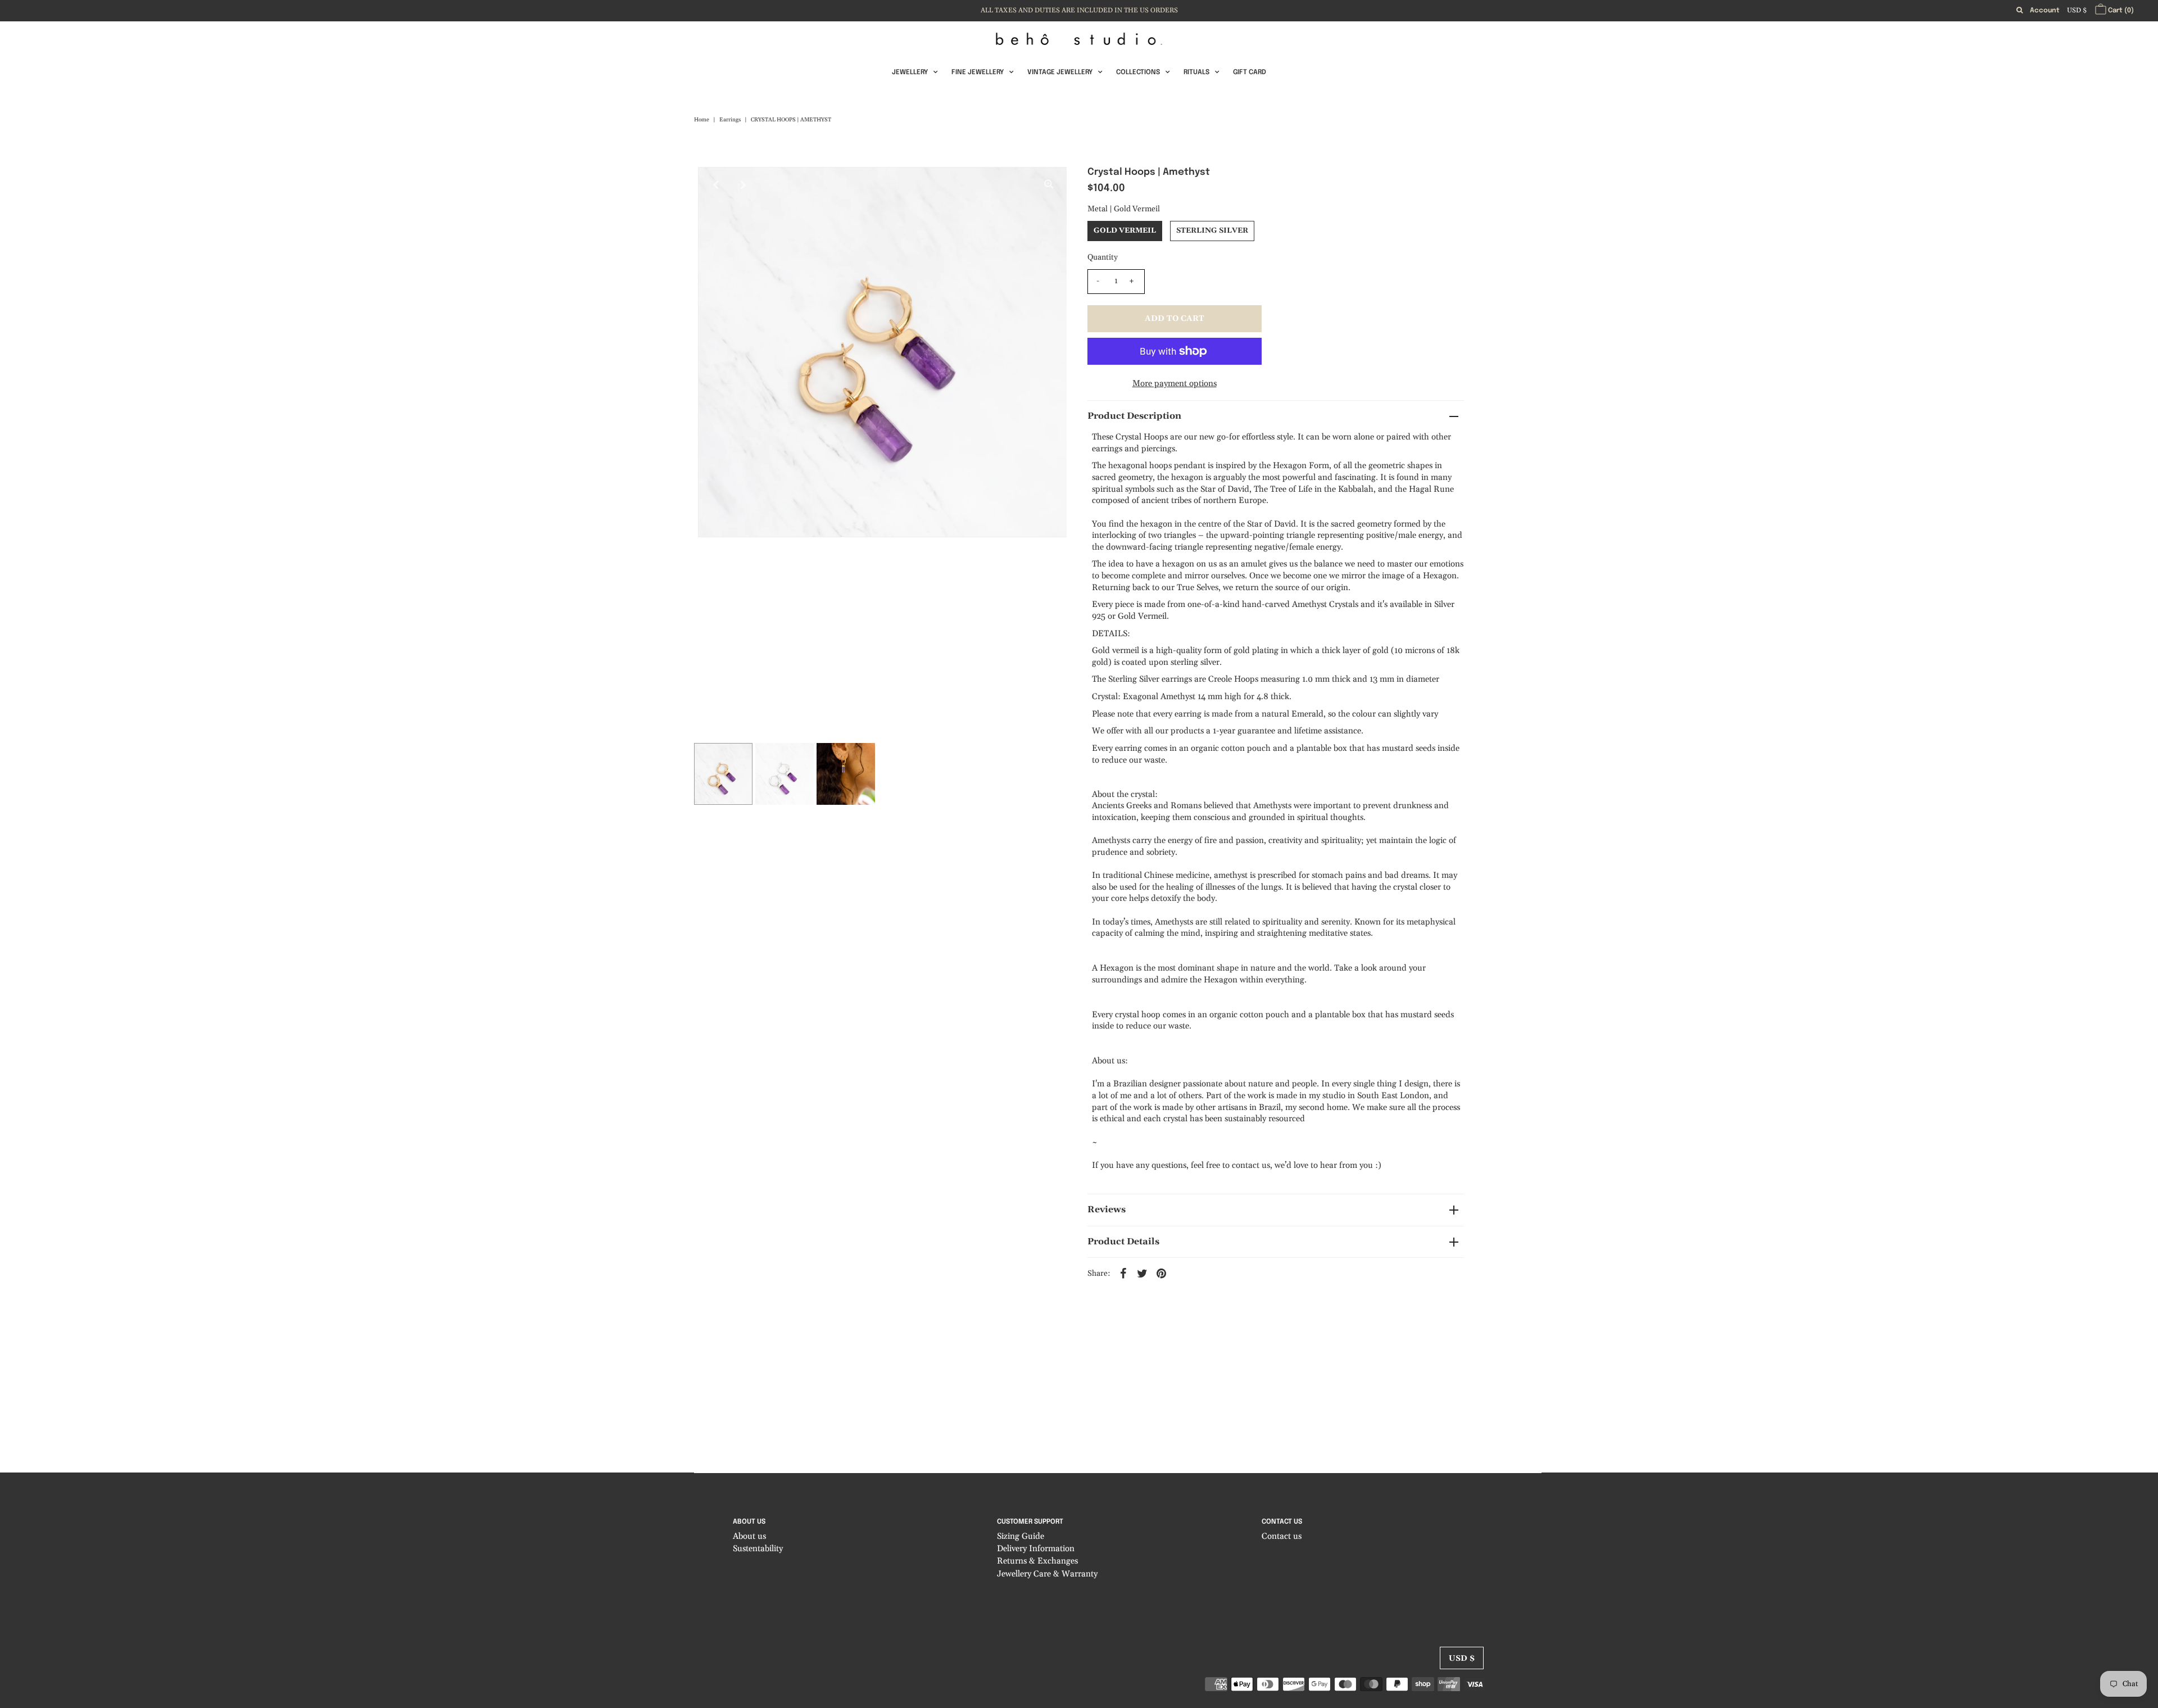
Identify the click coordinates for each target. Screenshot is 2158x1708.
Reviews (1107, 1209)
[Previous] (716, 185)
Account (2045, 11)
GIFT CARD (1250, 73)
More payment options (1175, 384)
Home (702, 120)
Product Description (1134, 416)
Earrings (730, 120)
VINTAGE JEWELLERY (1060, 73)
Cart (2120, 11)
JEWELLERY (910, 73)
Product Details (1123, 1242)
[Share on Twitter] (1143, 1273)
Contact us (1282, 1536)
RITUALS (1196, 73)
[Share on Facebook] (1123, 1273)
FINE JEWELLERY (978, 73)
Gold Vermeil (1125, 230)
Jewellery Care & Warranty (1047, 1575)
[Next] (743, 185)
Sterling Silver (1212, 230)
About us (749, 1536)
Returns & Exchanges (1037, 1562)
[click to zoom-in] (1049, 185)
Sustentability (758, 1549)
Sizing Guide (1021, 1536)
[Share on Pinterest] (1162, 1273)
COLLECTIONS (1138, 73)
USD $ (2077, 10)
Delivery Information (1036, 1549)
